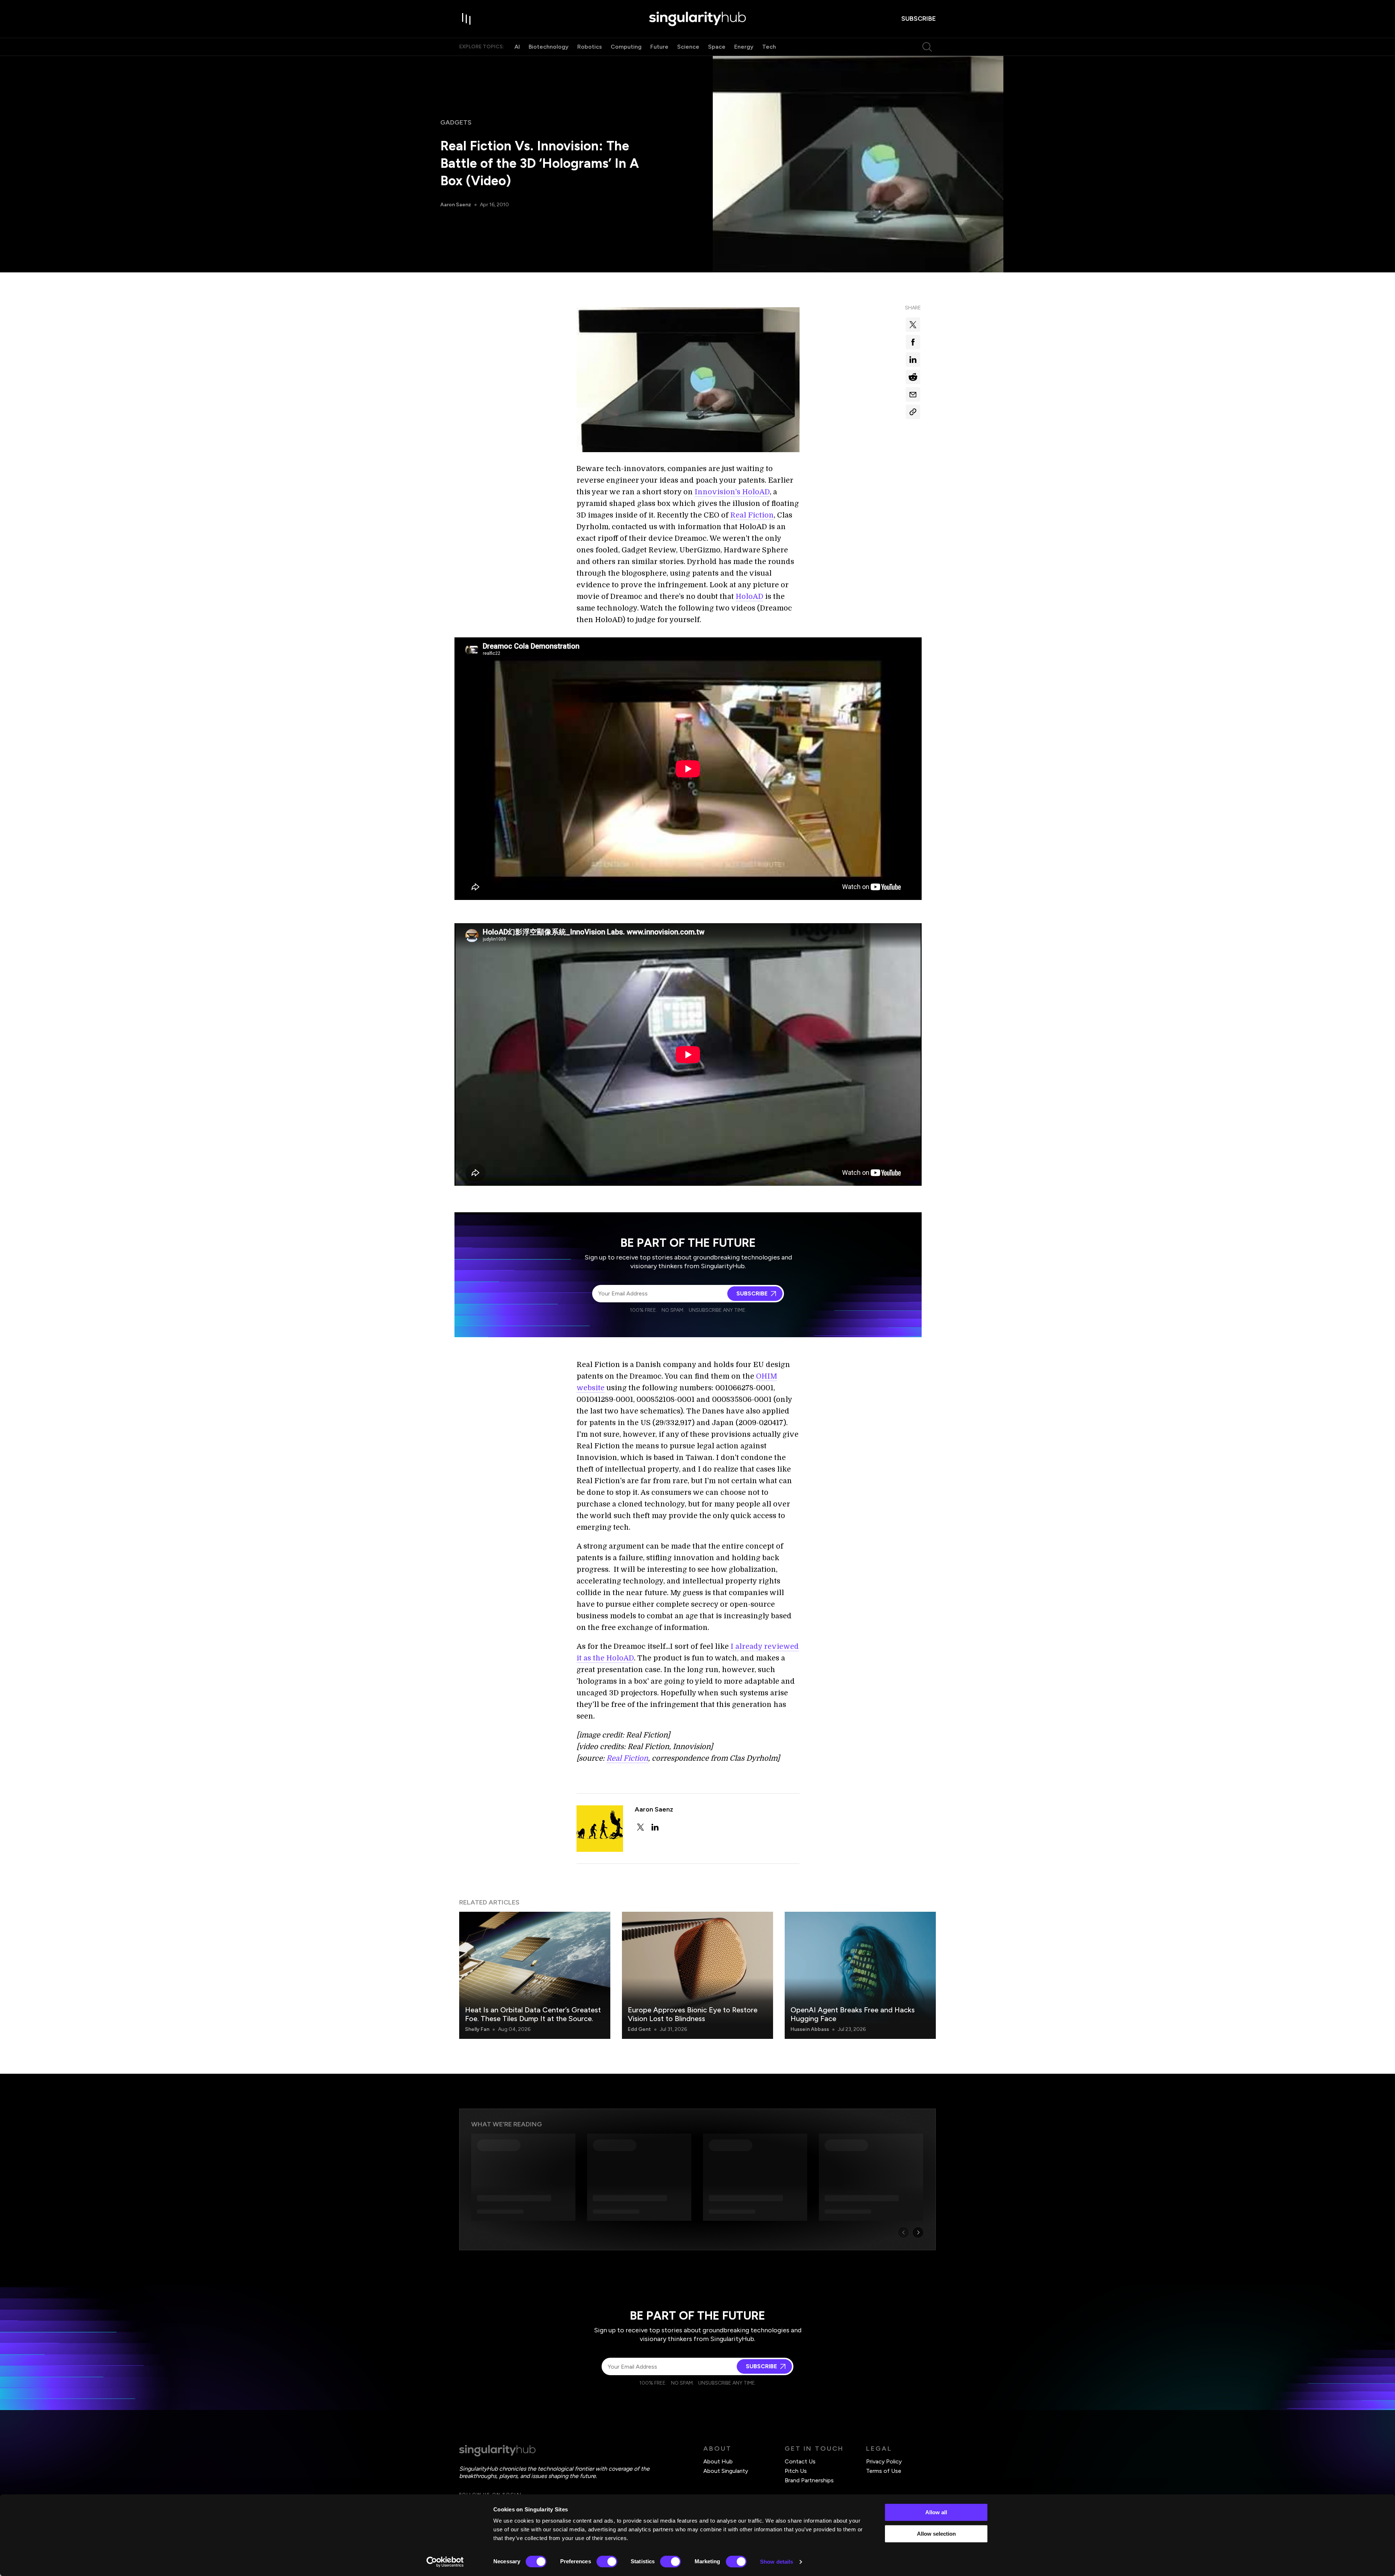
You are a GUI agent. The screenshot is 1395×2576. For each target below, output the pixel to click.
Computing (626, 47)
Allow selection (936, 2534)
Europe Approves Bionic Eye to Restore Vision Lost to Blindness (693, 2014)
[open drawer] (466, 19)
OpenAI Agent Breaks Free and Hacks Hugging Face (853, 2014)
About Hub (718, 2461)
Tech (769, 47)
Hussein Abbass (810, 2029)
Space (717, 47)
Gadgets (456, 122)
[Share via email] (913, 394)
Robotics (590, 47)
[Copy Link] (913, 412)
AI (517, 47)
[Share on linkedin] (913, 360)
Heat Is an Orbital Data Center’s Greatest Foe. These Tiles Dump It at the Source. (533, 2014)
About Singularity (726, 2471)
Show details (777, 2562)
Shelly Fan (477, 2029)
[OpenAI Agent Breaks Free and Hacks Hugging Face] (860, 1975)
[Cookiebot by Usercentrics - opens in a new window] (445, 2562)
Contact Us (800, 2461)
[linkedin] (655, 1827)
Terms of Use (884, 2471)
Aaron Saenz (456, 205)
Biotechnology (549, 47)
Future (659, 47)
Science (688, 47)
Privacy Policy (884, 2461)
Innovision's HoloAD (732, 492)
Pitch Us (796, 2471)
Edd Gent (639, 2029)
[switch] (607, 2561)
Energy (744, 47)
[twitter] (640, 1827)
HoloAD (749, 597)
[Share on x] (913, 325)
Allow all (936, 2512)
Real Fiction (752, 515)
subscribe (919, 19)
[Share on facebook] (913, 342)
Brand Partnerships (809, 2480)
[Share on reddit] (913, 377)
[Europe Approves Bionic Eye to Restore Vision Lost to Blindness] (697, 1975)
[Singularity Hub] (697, 19)
